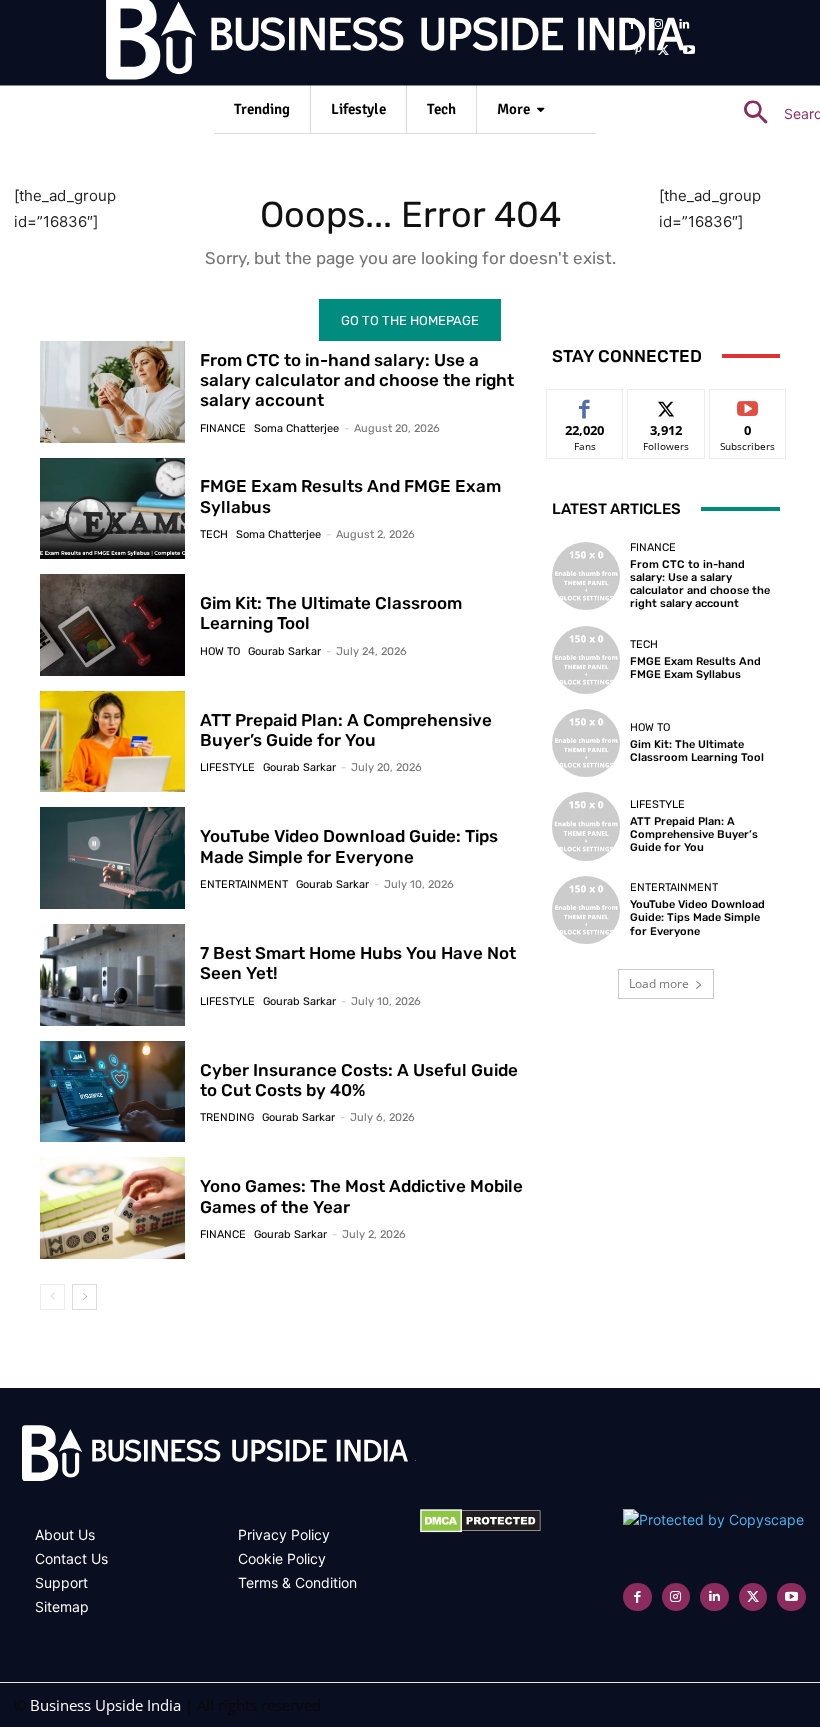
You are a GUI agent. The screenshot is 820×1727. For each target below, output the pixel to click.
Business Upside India (105, 1705)
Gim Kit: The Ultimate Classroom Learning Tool (697, 751)
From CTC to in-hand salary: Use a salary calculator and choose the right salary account (357, 380)
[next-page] (84, 1297)
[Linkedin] (684, 25)
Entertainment (244, 884)
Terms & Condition (297, 1582)
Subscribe (748, 404)
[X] (663, 51)
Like (585, 404)
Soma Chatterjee (296, 428)
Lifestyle (227, 767)
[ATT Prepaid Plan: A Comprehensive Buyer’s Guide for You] (112, 742)
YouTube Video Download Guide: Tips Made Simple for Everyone (349, 846)
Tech (214, 534)
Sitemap (62, 1606)
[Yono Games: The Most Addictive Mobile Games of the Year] (112, 1208)
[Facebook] (633, 25)
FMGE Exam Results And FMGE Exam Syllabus (350, 496)
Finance (223, 428)
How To (220, 651)
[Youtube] (689, 51)
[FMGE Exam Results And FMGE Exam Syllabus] (112, 509)
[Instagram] (658, 25)
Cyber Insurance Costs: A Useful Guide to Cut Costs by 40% (359, 1080)
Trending (227, 1117)
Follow (666, 404)
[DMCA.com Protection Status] (480, 1527)
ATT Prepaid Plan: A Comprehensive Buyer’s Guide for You (346, 730)
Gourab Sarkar (284, 651)
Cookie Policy (282, 1558)
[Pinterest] (638, 51)
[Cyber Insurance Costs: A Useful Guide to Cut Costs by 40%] (112, 1092)
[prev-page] (52, 1297)
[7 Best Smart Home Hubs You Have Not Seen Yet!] (112, 975)
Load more (659, 983)
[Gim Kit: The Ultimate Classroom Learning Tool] (112, 625)
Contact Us (71, 1558)
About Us (65, 1534)
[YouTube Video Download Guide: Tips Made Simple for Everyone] (112, 858)
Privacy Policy (284, 1534)
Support (61, 1582)
